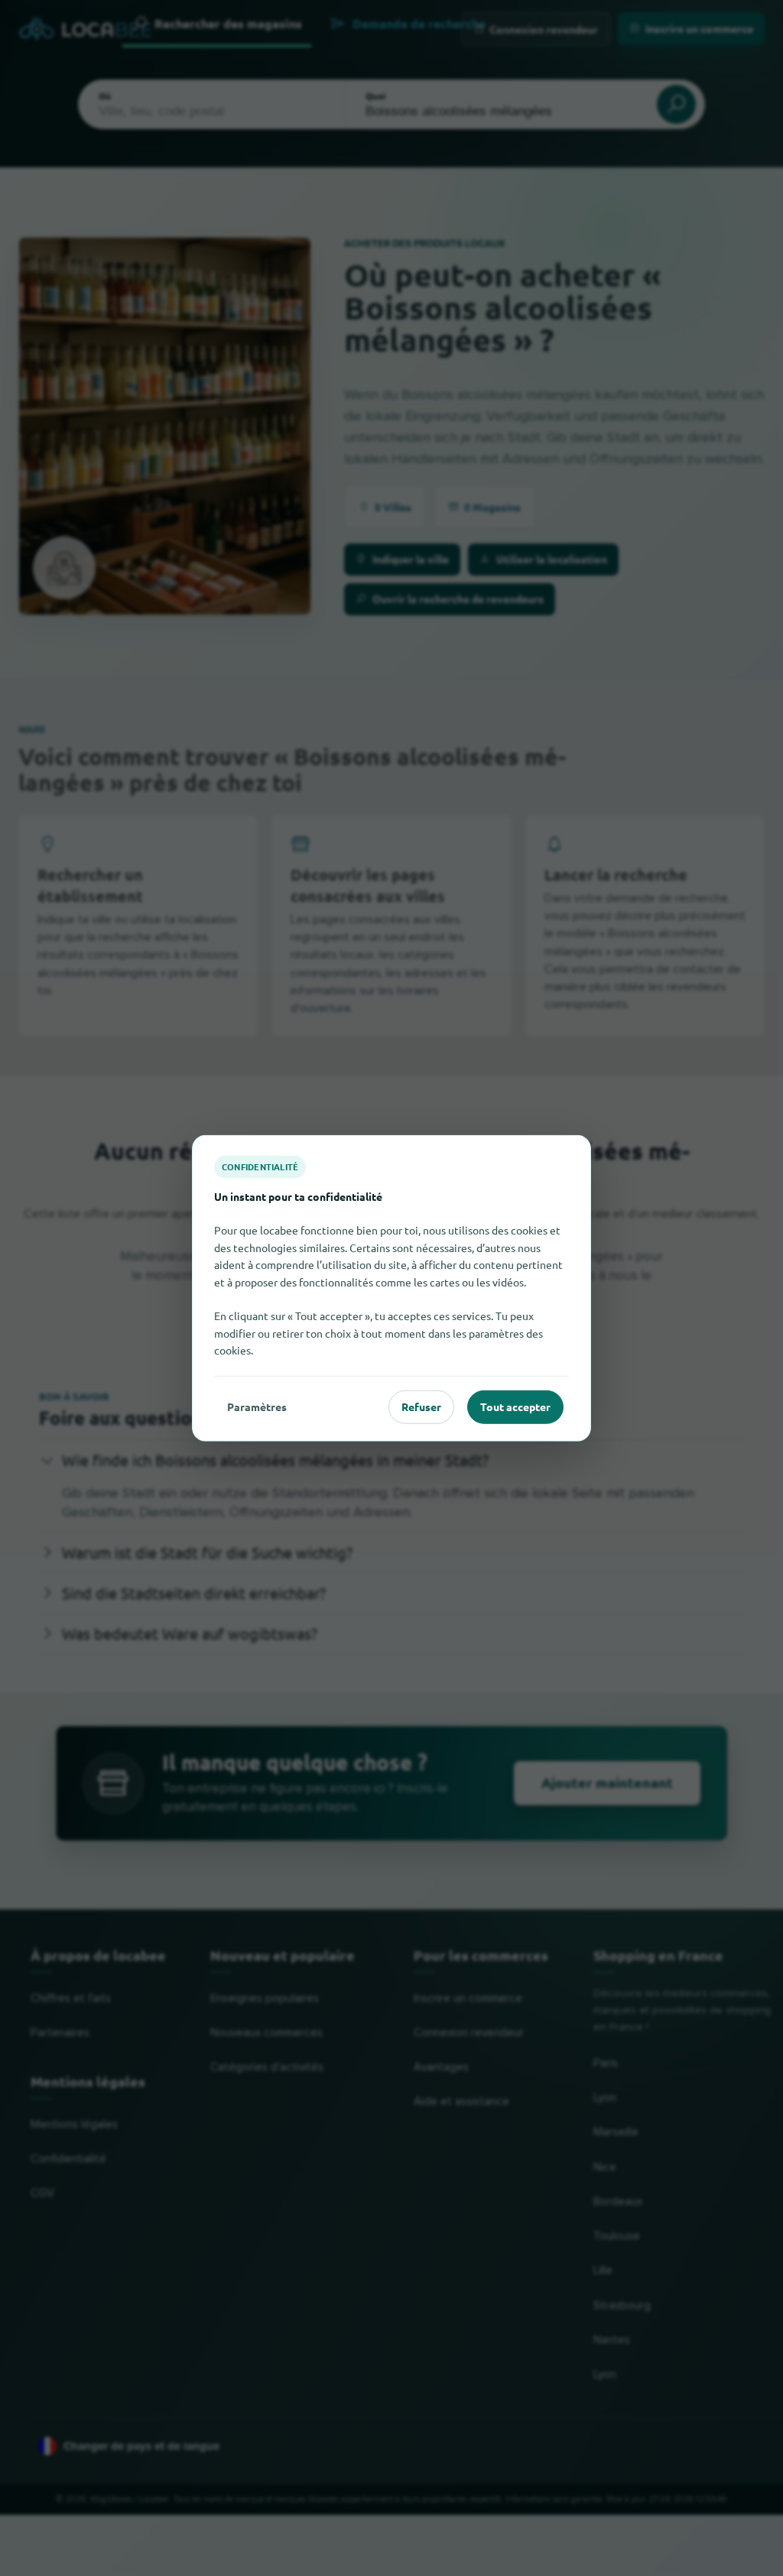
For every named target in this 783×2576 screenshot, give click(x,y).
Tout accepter (515, 1406)
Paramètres (257, 1406)
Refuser (421, 1406)
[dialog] (391, 1288)
